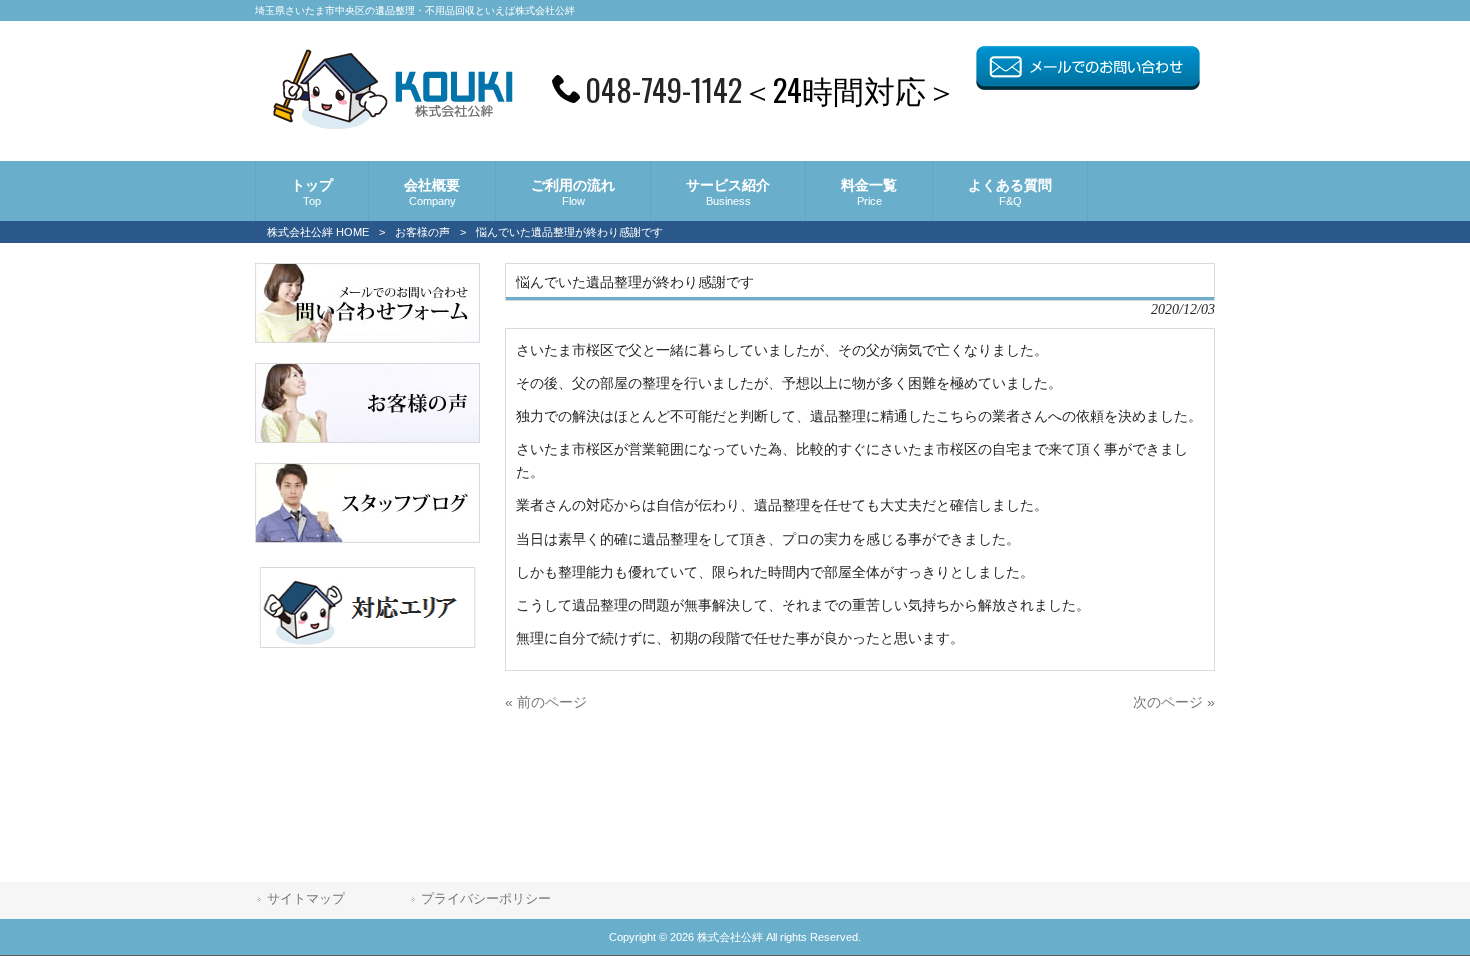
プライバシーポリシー (486, 898)
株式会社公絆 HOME (318, 232)
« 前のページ (546, 702)
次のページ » (1174, 702)
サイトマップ (306, 898)
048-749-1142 (663, 89)
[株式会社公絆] (392, 123)
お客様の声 (422, 232)
